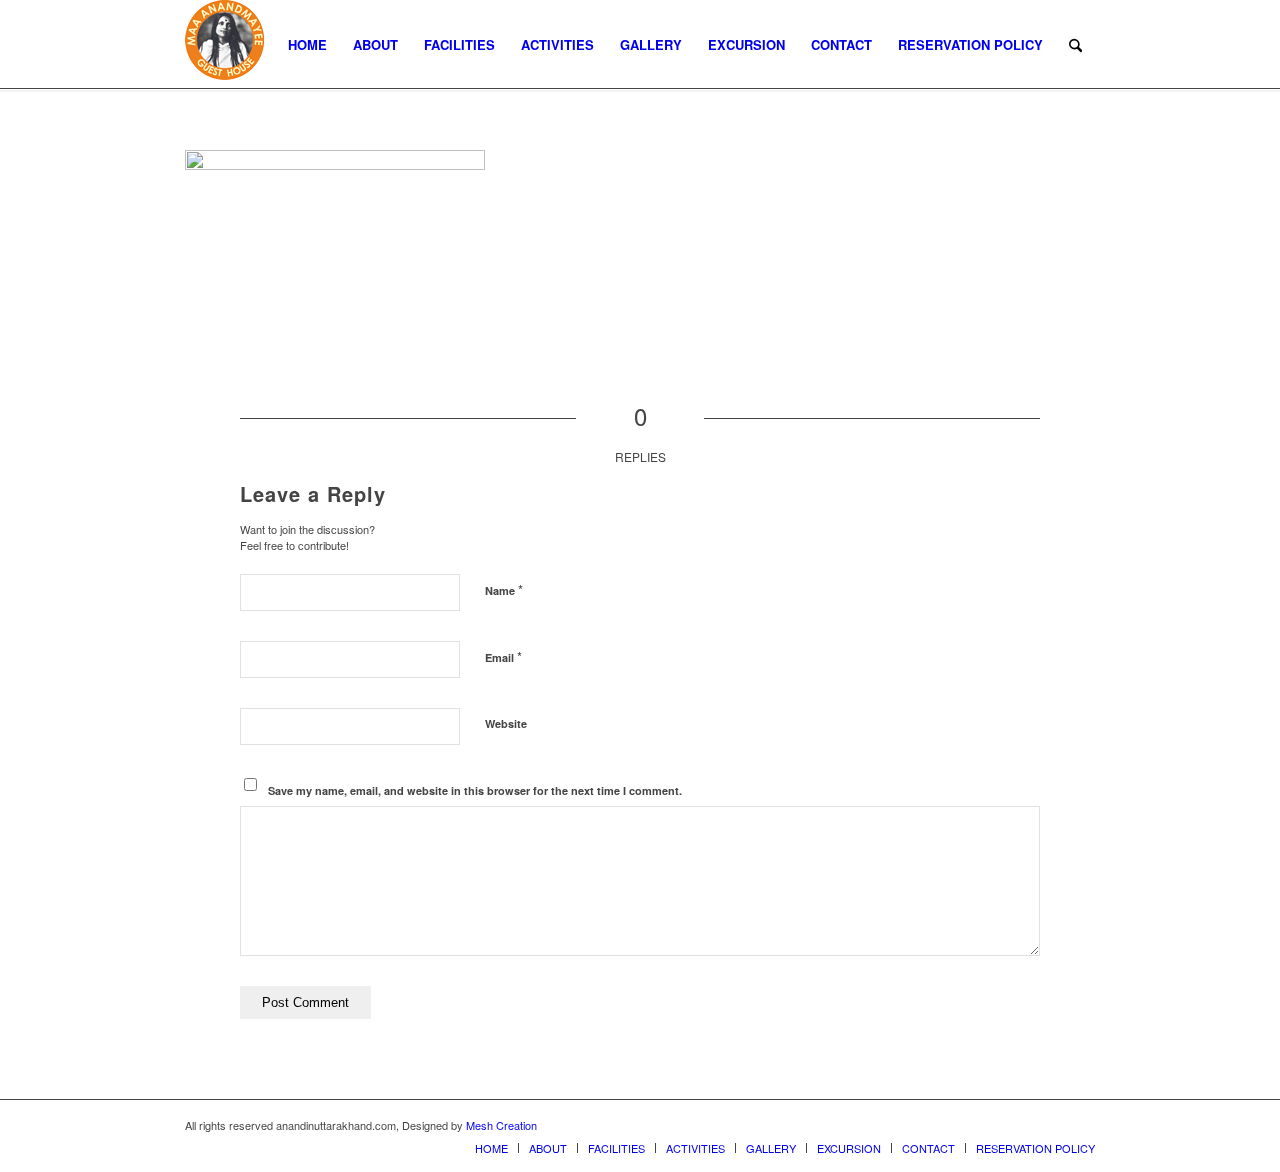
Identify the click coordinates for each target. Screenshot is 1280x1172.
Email (503, 656)
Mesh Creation (501, 1125)
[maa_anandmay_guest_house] (225, 45)
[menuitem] (307, 45)
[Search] (1075, 45)
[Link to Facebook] (1050, 1125)
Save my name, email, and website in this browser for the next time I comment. (475, 790)
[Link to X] (1020, 1125)
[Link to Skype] (1080, 1125)
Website (506, 723)
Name (504, 589)
